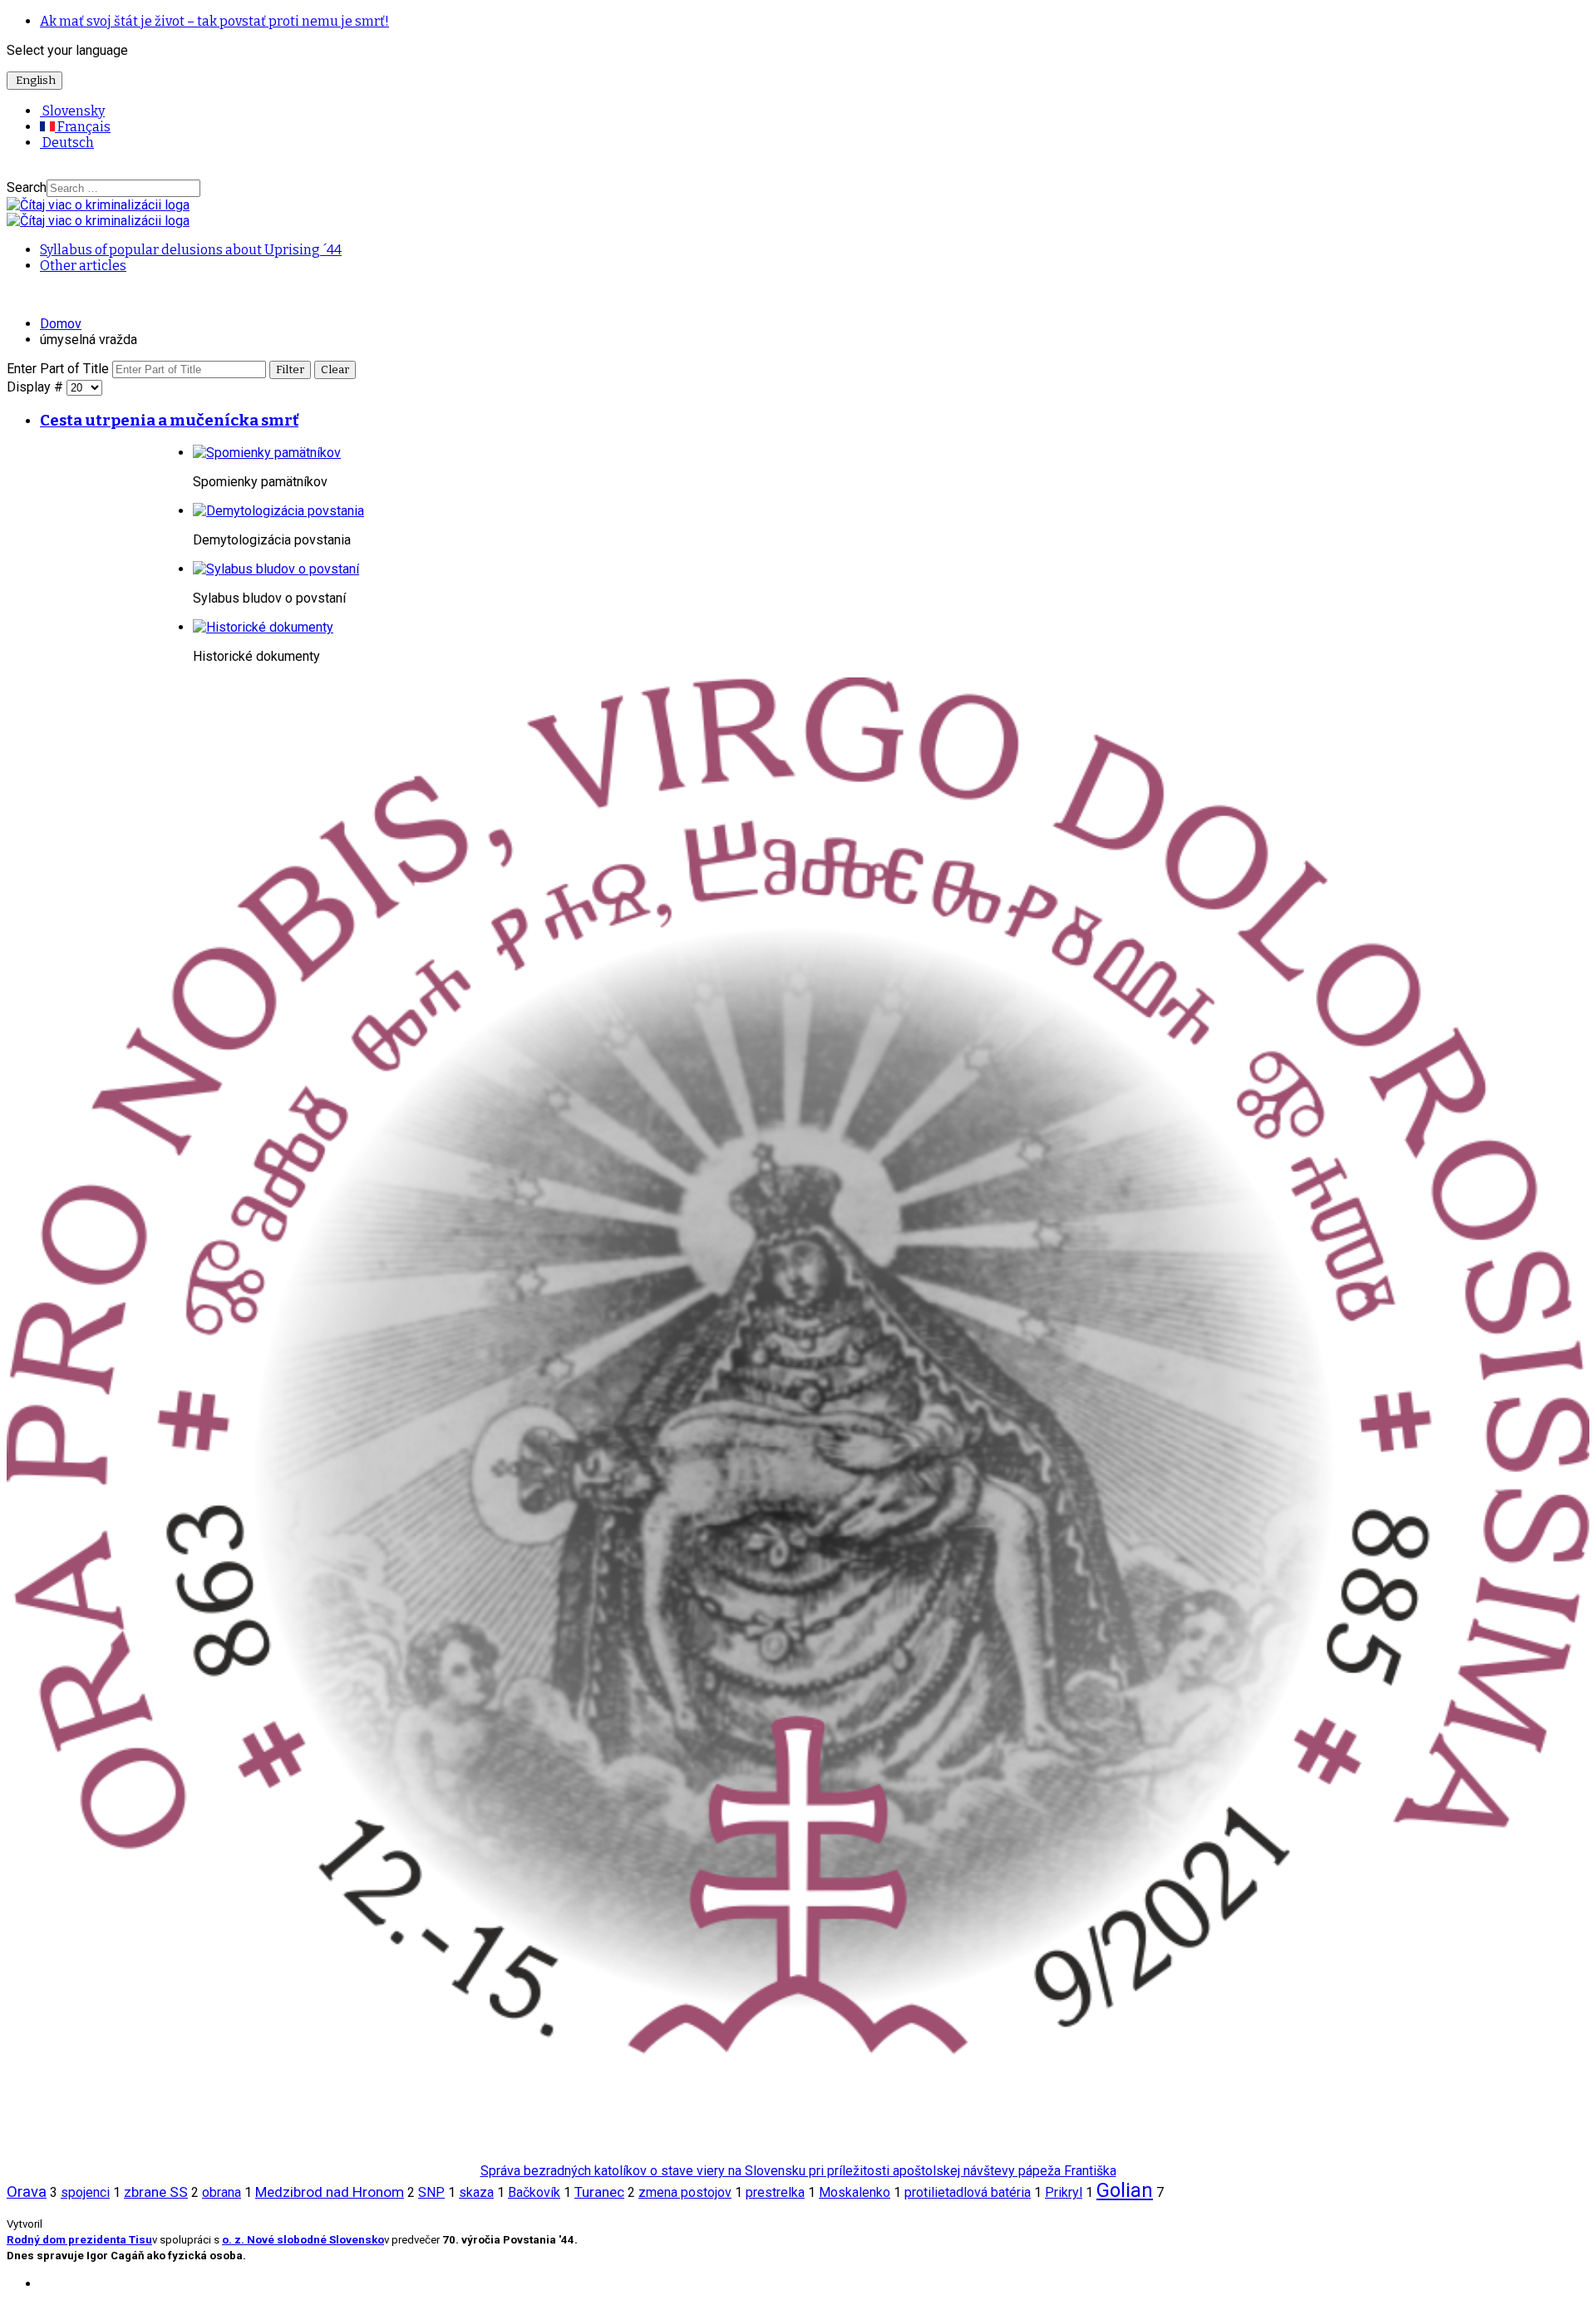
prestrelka (775, 2192)
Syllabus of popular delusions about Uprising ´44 (191, 250)
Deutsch (67, 143)
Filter (290, 370)
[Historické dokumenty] (263, 627)
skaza (476, 2192)
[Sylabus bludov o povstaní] (276, 569)
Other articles (83, 266)
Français (83, 127)
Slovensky (72, 111)
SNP (431, 2192)
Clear (335, 370)
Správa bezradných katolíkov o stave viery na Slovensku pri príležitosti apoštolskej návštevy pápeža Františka (798, 2171)
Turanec (599, 2192)
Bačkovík (534, 2192)
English (34, 81)
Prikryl (1064, 2192)
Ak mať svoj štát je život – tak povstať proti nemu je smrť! (214, 21)
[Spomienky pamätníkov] (267, 453)
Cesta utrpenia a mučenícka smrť (169, 421)
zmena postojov (685, 2192)
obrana (222, 2192)
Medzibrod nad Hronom (330, 2192)
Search (27, 187)
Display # (37, 387)
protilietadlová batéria (968, 2192)
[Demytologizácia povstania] (278, 511)
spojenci (85, 2192)
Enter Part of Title (59, 369)
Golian (1125, 2190)
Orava (27, 2192)
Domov (61, 324)
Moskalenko (855, 2192)
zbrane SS (156, 2192)
